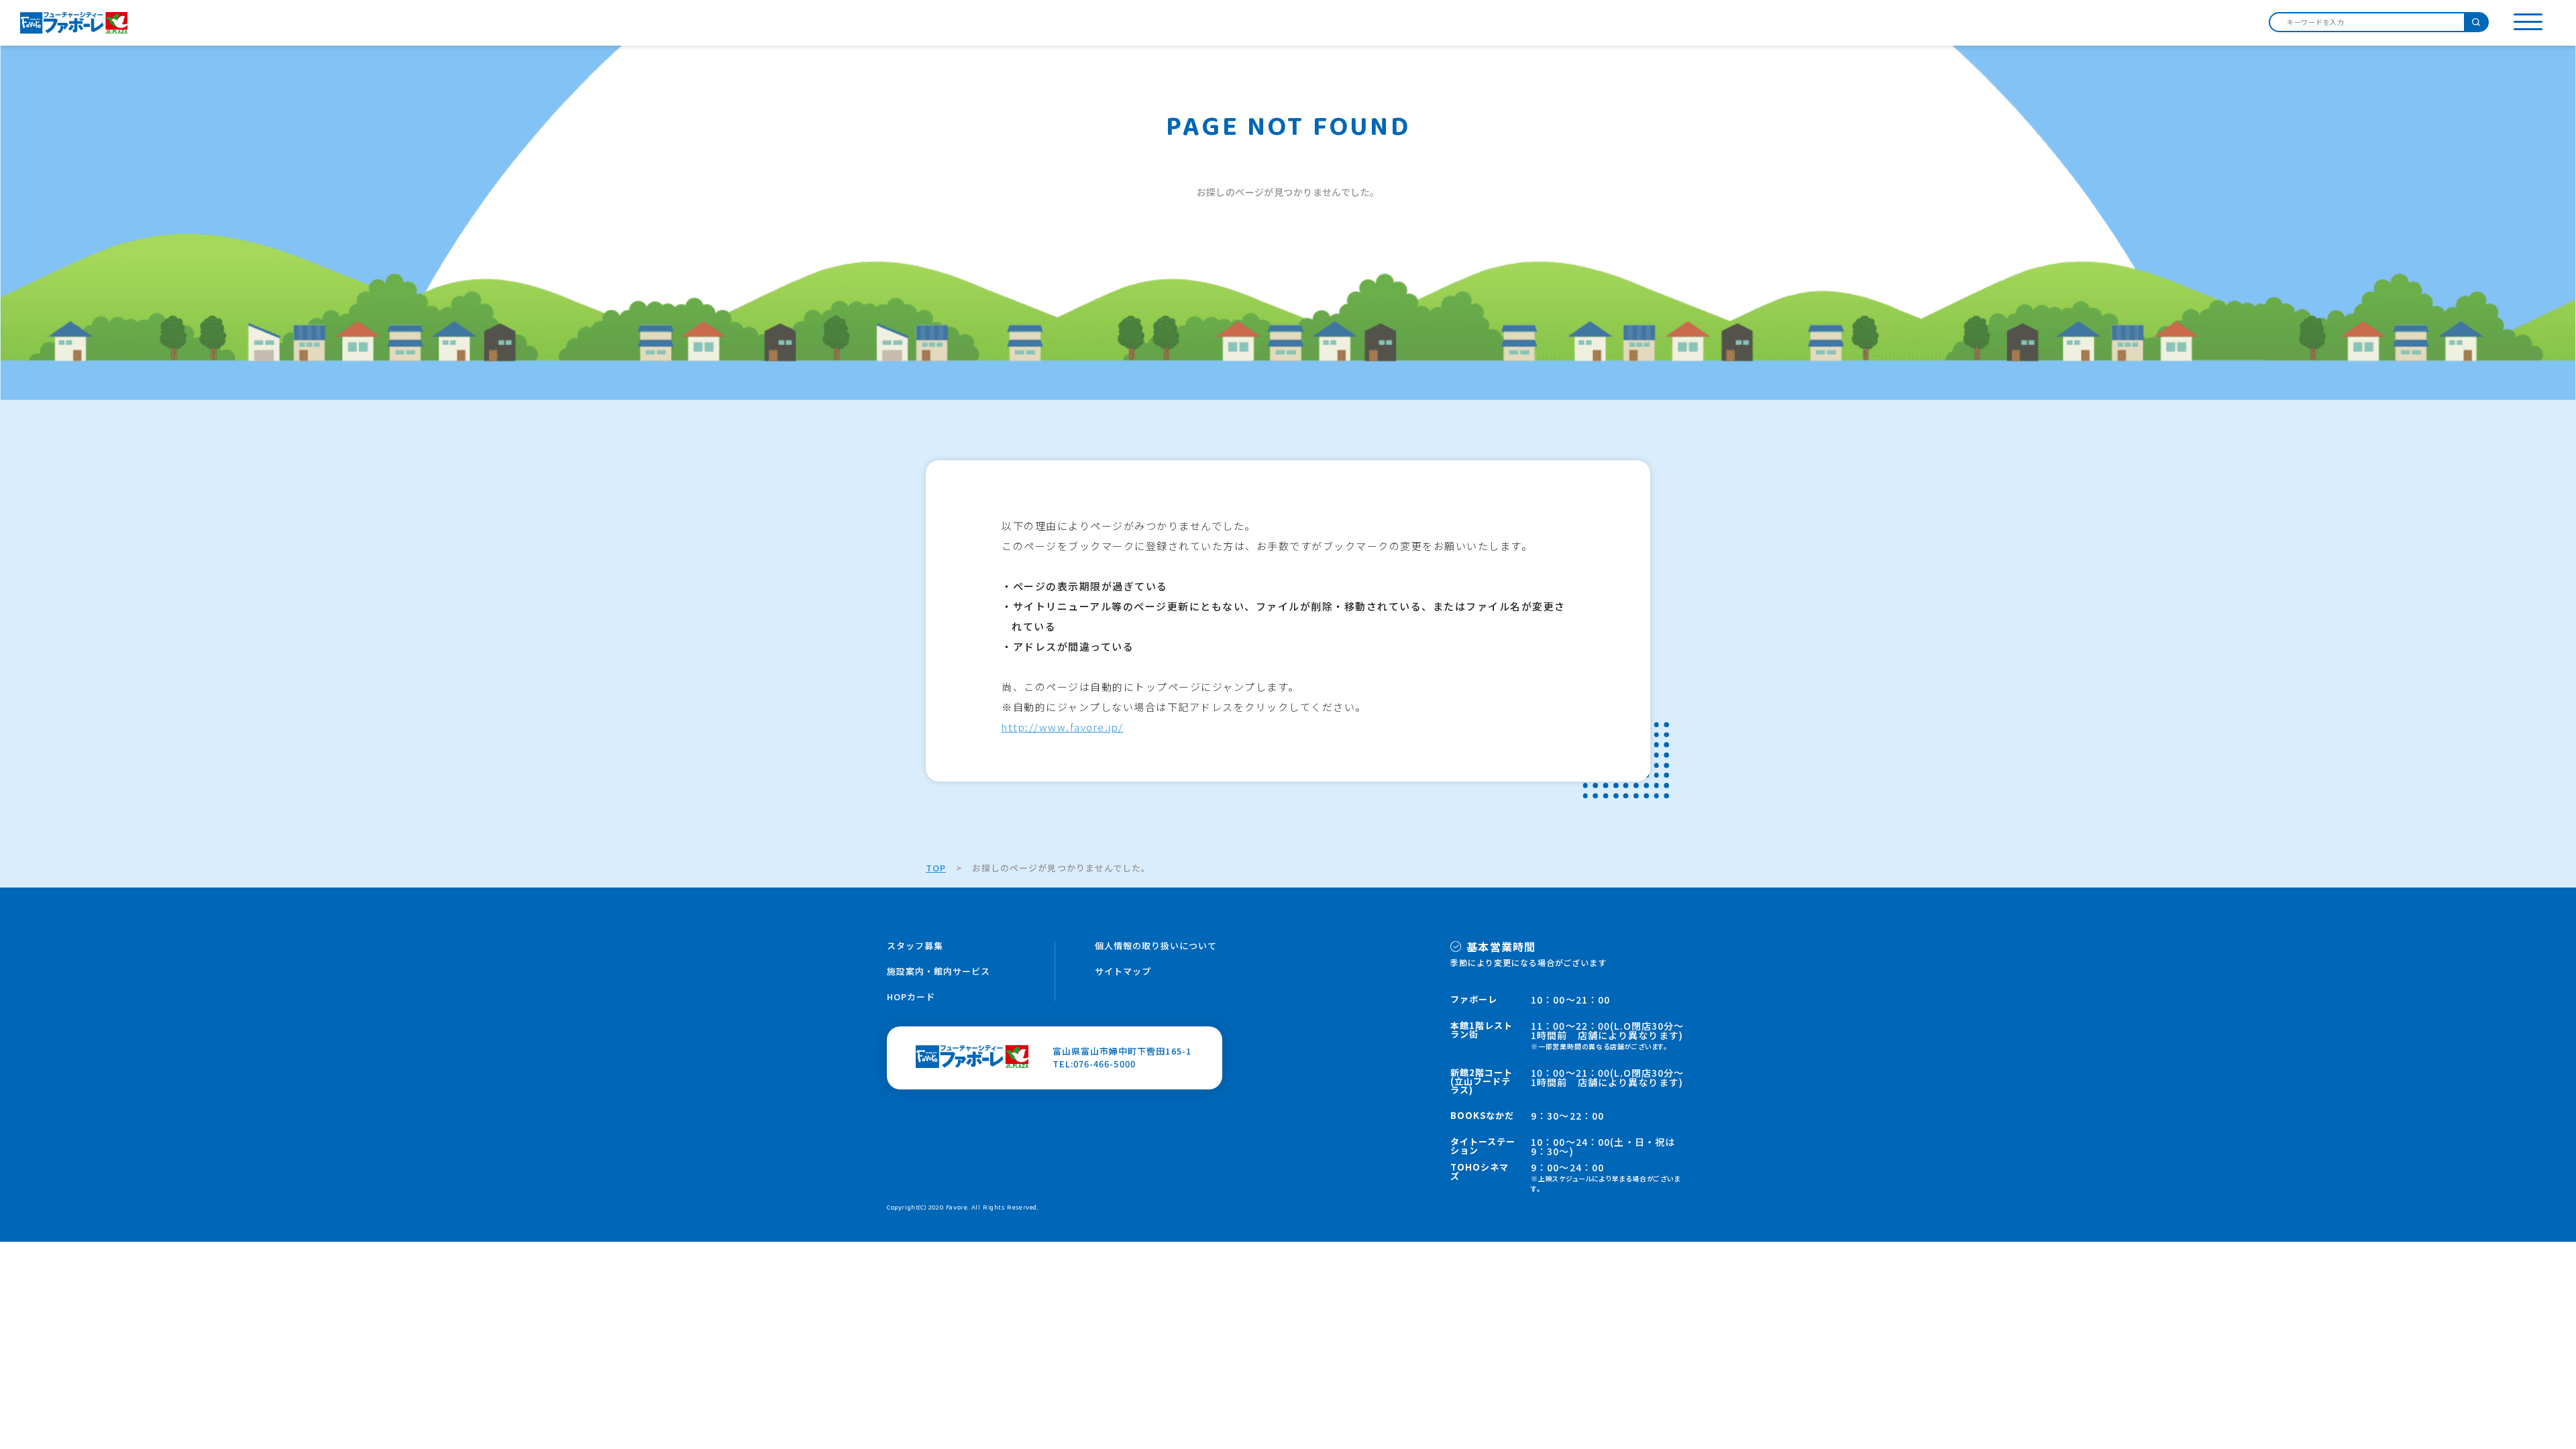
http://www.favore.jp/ (1063, 727)
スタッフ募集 (915, 946)
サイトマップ (1123, 971)
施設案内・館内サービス (938, 971)
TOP (936, 868)
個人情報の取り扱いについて (1156, 946)
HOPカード (911, 997)
